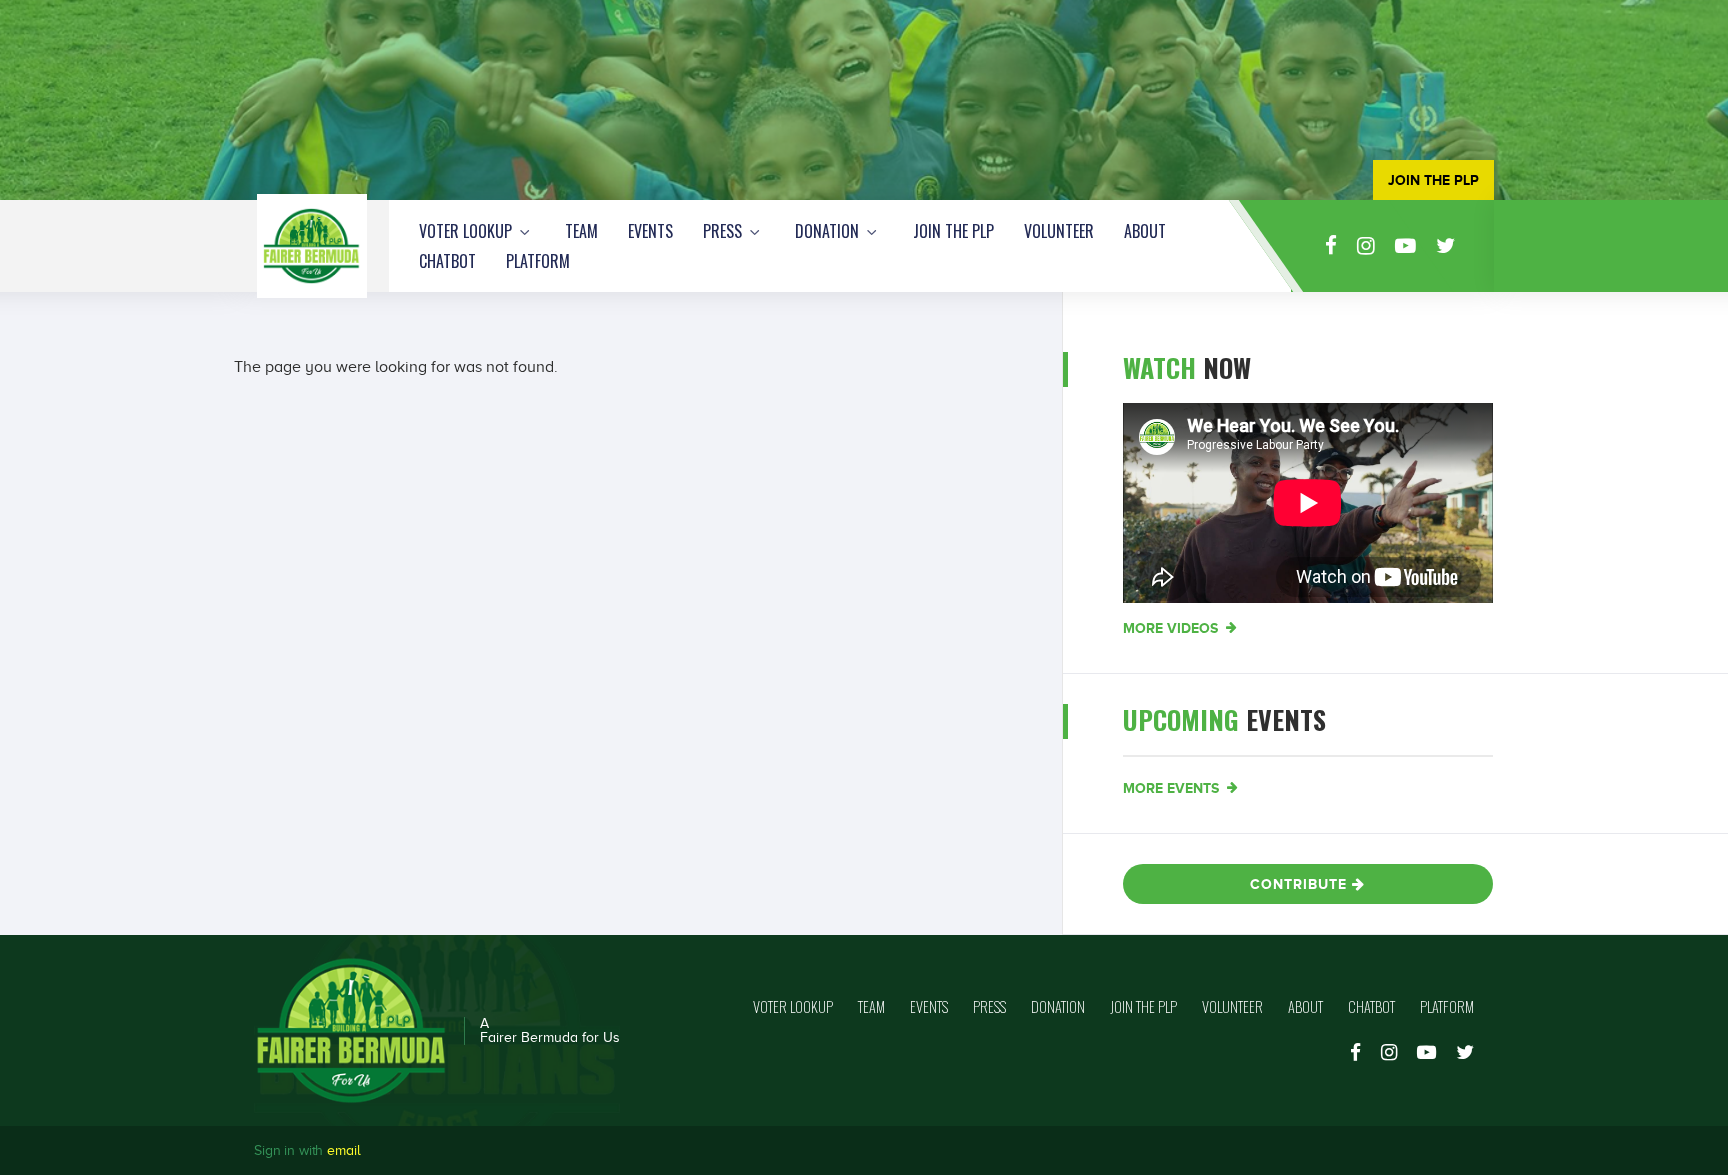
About (1145, 231)
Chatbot (447, 261)
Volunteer (1059, 231)
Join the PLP (953, 231)
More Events (1173, 788)
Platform (538, 261)
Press (724, 231)
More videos (1172, 628)
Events (650, 231)
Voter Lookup (467, 231)
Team (581, 231)
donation (829, 231)
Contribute (1301, 884)
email (343, 1150)
